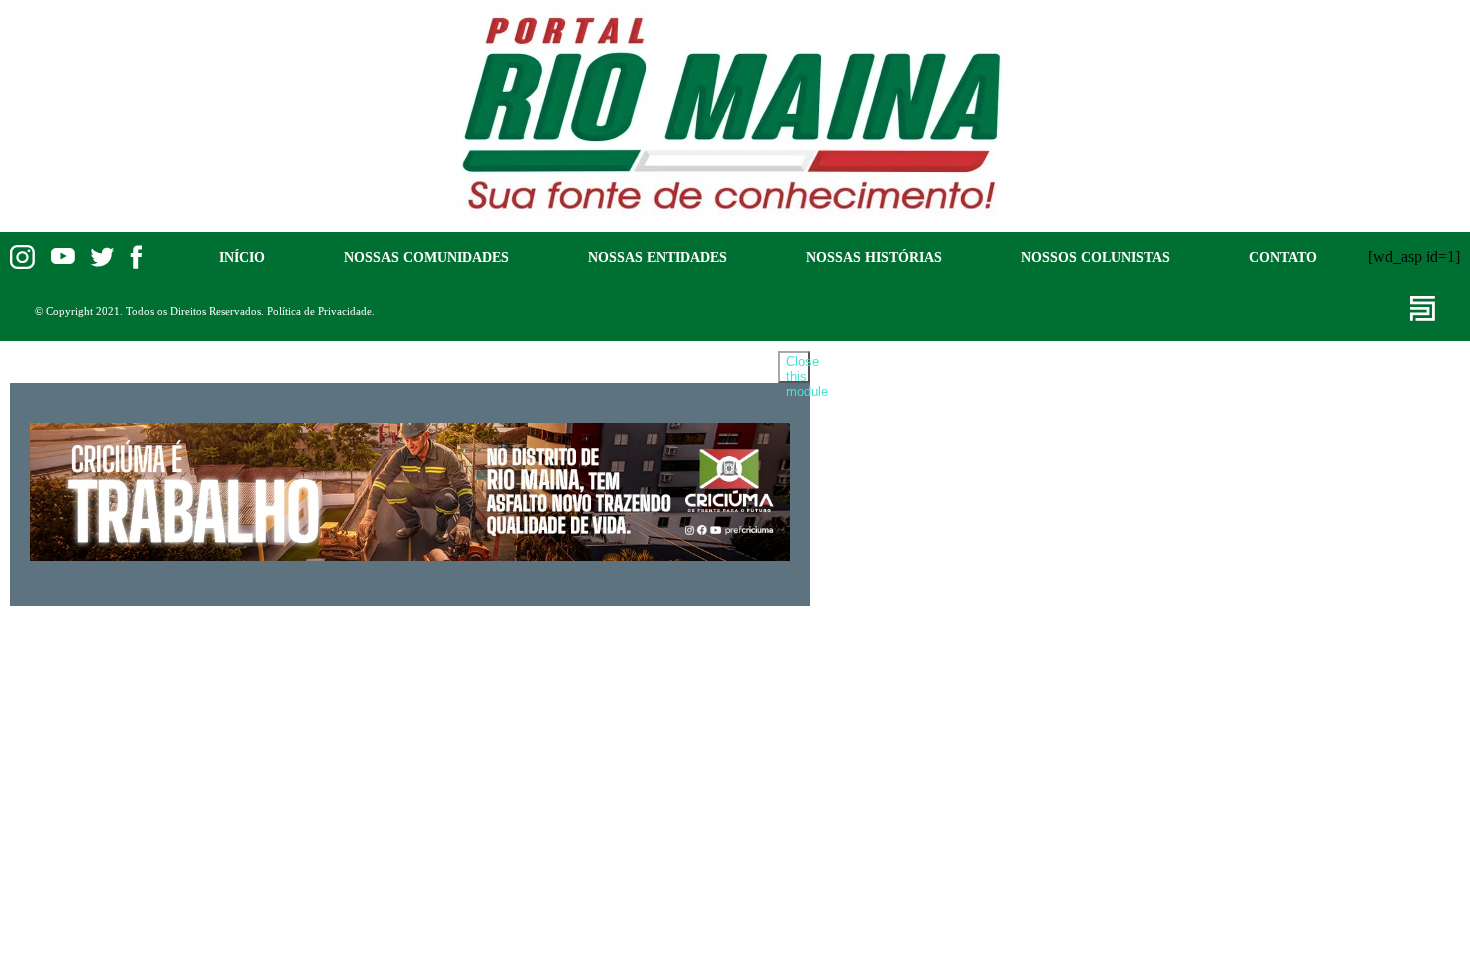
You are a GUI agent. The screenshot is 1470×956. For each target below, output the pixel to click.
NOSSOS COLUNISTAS (1095, 257)
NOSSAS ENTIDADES (657, 257)
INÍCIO (242, 257)
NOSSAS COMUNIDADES (426, 257)
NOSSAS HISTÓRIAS (874, 257)
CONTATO (1283, 257)
